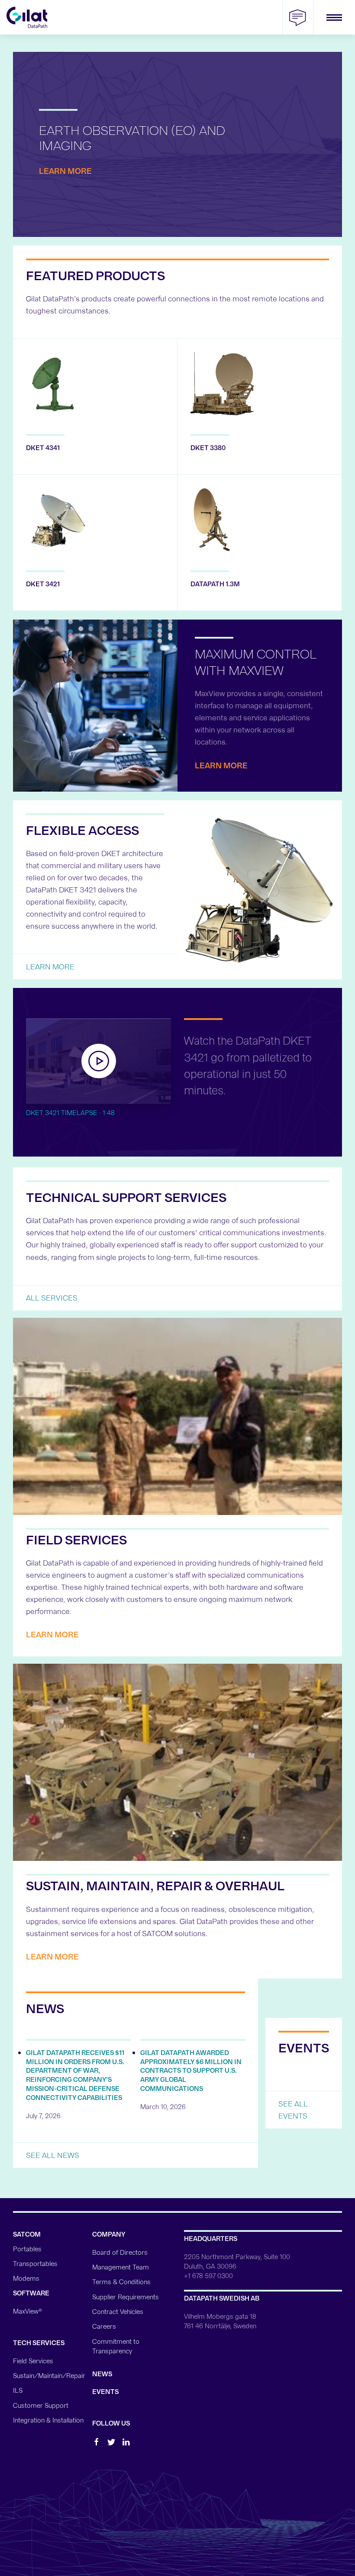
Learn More (65, 171)
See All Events (293, 2110)
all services (52, 1298)
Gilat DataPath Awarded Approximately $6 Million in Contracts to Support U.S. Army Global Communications (191, 2071)
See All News (53, 2155)
